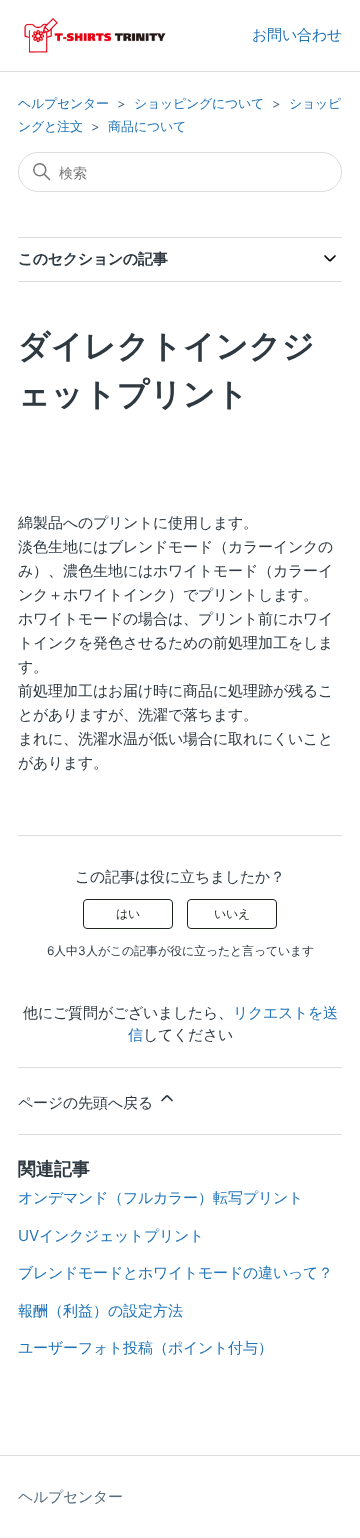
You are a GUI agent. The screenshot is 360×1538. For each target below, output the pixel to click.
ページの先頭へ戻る (87, 1102)
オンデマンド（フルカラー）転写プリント (160, 1197)
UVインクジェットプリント (111, 1235)
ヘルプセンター (63, 103)
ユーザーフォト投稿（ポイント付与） (145, 1347)
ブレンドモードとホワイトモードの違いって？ (175, 1272)
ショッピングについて (199, 103)
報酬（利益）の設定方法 (100, 1310)
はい (128, 913)
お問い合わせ (297, 34)
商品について (147, 126)
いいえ (232, 913)
